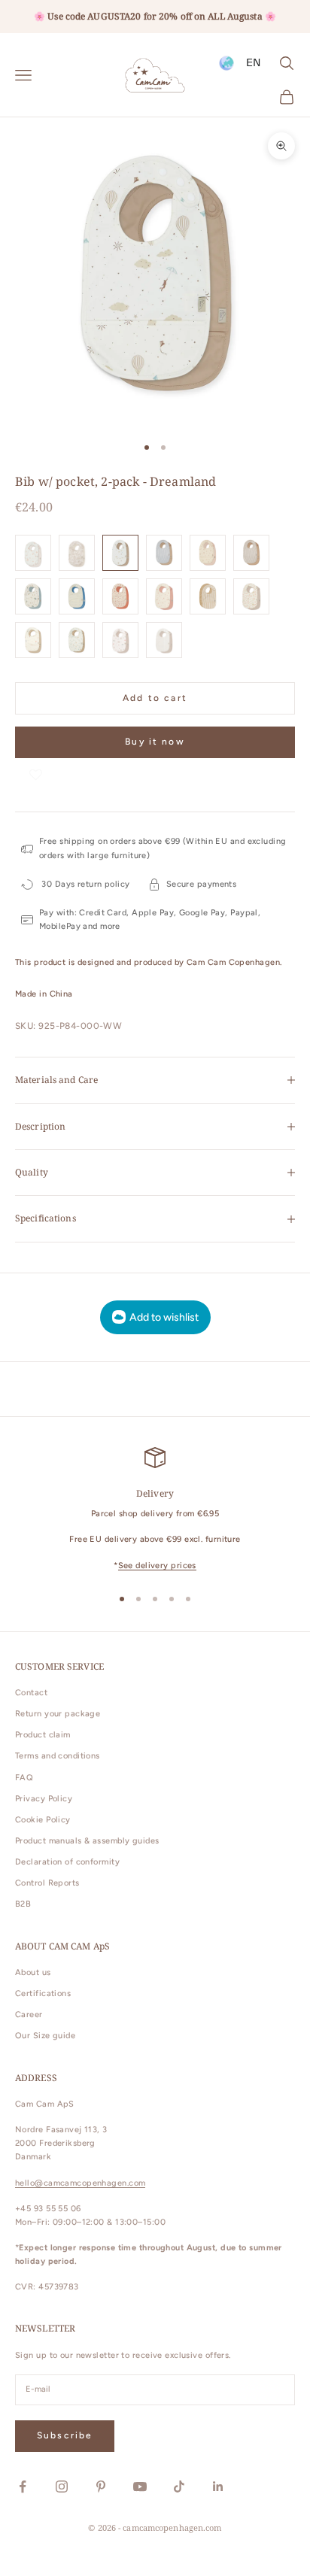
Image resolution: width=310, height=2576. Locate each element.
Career (29, 2015)
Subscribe (65, 2435)
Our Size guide (45, 2036)
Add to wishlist (164, 1317)
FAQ (24, 1778)
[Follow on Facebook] (23, 2486)
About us (33, 1972)
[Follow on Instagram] (62, 2486)
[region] (155, 1510)
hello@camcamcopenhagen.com (80, 2183)
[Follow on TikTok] (179, 2486)
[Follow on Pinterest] (101, 2486)
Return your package (58, 1714)
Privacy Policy (44, 1799)
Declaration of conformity (67, 1862)
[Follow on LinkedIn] (218, 2486)
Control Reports (47, 1883)
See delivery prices (157, 1566)
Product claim (43, 1735)
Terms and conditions (58, 1756)
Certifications (43, 1993)
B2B (23, 1904)
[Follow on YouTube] (140, 2486)
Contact (31, 1693)
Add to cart (155, 698)
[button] (36, 773)
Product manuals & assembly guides (87, 1841)
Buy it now (155, 742)
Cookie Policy (43, 1820)
